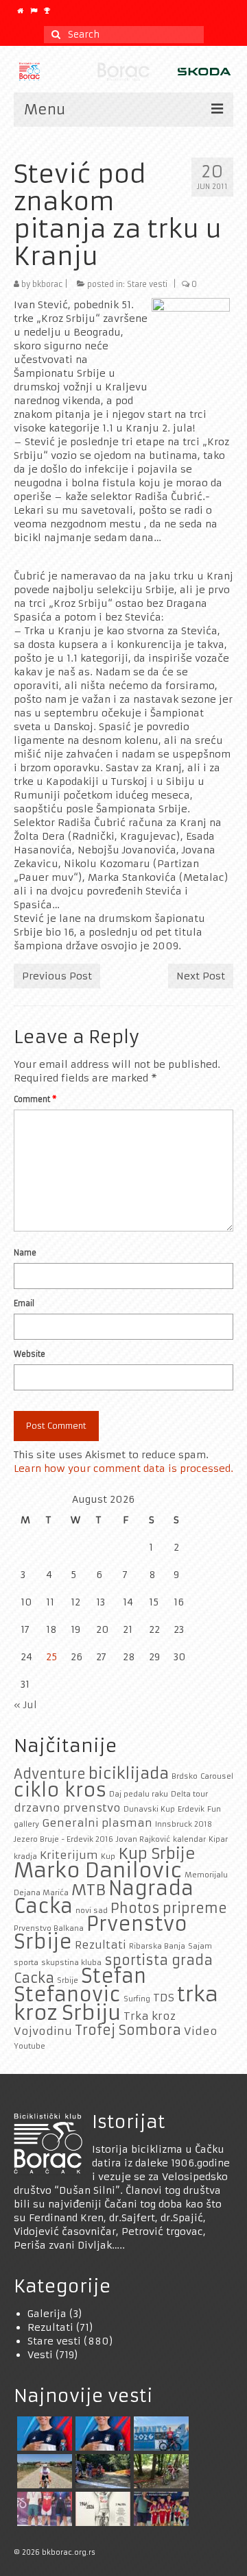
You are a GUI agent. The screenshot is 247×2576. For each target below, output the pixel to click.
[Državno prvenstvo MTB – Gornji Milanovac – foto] (160, 2471)
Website (30, 1354)
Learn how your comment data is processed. (123, 1468)
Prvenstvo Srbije (101, 1933)
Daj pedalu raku (139, 1794)
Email (24, 1303)
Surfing (137, 1999)
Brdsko (185, 1776)
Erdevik (191, 1809)
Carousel (217, 1776)
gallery (26, 1824)
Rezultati (101, 1945)
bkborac (47, 284)
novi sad (92, 1911)
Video (201, 2031)
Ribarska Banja (157, 1946)
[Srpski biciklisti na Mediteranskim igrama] (101, 2434)
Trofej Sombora (128, 2030)
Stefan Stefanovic (80, 1986)
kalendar (189, 1839)
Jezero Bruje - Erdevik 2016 (63, 1839)
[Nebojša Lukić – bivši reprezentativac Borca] (43, 2471)
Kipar (218, 1839)
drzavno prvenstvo (67, 1808)
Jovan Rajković (143, 1839)
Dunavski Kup (149, 1809)
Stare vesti (147, 284)
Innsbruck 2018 (184, 1824)
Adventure (50, 1774)
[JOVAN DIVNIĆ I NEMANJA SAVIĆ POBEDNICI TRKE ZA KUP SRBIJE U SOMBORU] (43, 2509)
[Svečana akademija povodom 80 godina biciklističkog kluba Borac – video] (101, 2509)
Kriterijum (69, 1855)
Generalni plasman (97, 1823)
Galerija (47, 2314)
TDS (164, 1998)
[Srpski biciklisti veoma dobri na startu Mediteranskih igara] (43, 2434)
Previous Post (57, 976)
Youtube (30, 2046)
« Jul (25, 1705)
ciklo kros (60, 1790)
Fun (214, 1809)
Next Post (201, 976)
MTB (89, 1890)
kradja (25, 1856)
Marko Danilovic (98, 1870)
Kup (108, 1856)
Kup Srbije (157, 1853)
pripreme (195, 1908)
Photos (135, 1908)
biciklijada (129, 1773)
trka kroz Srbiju (116, 2003)
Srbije (68, 1980)
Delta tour (189, 1794)
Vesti (40, 2355)
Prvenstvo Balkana (49, 1928)
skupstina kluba (71, 1963)
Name (25, 1253)
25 (51, 1657)
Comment (35, 1099)
